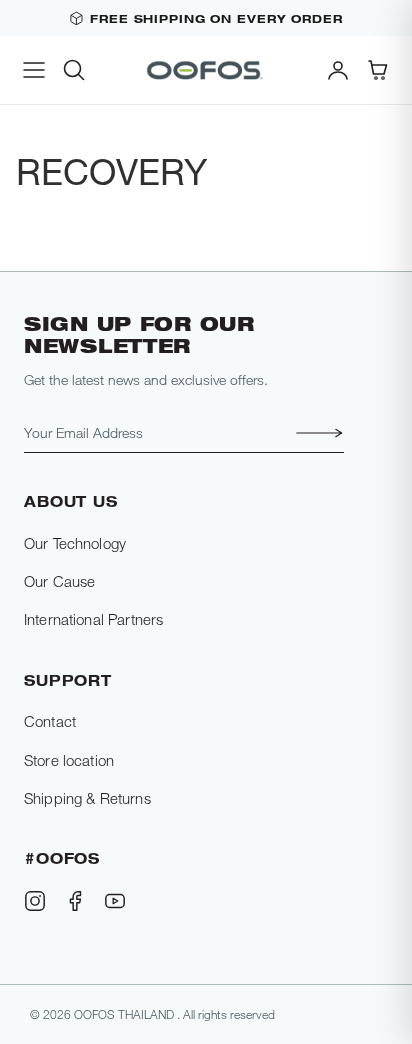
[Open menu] (34, 70)
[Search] (74, 70)
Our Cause (59, 581)
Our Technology (75, 543)
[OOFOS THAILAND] (206, 70)
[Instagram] (35, 901)
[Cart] (378, 70)
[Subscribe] (314, 433)
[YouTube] (115, 901)
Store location (69, 760)
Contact (50, 721)
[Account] (338, 70)
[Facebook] (75, 901)
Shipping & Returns (87, 798)
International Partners (93, 619)
